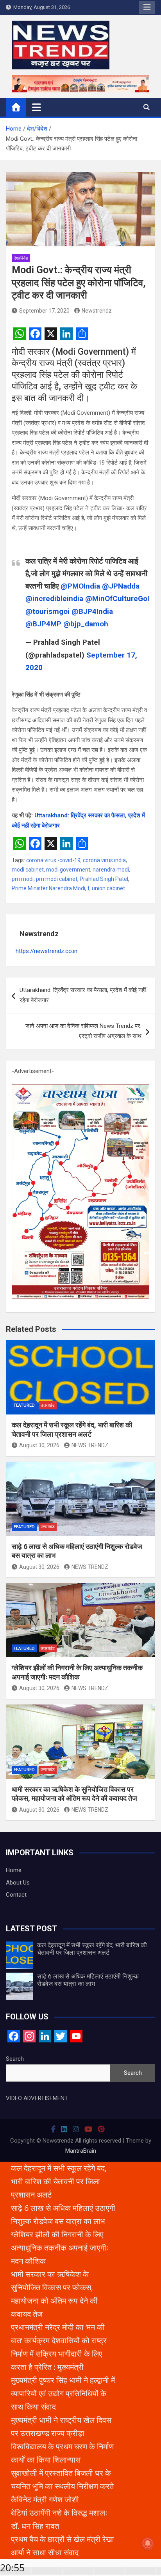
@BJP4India (92, 611)
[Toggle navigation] (37, 107)
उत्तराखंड (48, 1405)
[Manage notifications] (148, 2543)
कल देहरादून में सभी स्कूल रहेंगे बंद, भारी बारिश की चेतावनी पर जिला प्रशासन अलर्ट (92, 1949)
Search (15, 2059)
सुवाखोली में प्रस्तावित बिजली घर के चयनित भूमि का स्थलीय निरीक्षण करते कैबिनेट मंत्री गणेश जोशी (62, 2486)
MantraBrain (81, 2151)
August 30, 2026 (39, 1445)
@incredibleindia (54, 598)
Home (14, 1870)
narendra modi (111, 870)
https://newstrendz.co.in (47, 951)
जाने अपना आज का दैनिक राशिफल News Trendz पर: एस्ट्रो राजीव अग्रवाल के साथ (83, 1031)
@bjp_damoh (86, 624)
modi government (68, 870)
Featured (24, 1405)
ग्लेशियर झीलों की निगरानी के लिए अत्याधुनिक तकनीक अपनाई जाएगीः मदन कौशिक (60, 2248)
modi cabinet (28, 870)
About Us (18, 1883)
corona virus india (104, 860)
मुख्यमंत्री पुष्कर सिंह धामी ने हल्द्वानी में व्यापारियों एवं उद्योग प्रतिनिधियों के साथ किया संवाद (63, 2393)
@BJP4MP (43, 624)
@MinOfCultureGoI (117, 598)
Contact (16, 1895)
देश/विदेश (21, 258)
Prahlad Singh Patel (104, 879)
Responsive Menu (147, 7)
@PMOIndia (80, 586)
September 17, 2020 (44, 311)
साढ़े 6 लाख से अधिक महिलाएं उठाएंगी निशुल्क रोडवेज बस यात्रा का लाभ (88, 1980)
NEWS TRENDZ (90, 1445)
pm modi (23, 879)
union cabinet (108, 888)
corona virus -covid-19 (53, 860)
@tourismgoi (47, 611)
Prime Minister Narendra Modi (48, 888)
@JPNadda (121, 586)
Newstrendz (97, 311)
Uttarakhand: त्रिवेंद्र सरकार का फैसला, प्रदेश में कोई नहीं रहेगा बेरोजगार (83, 995)
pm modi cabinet (57, 879)
